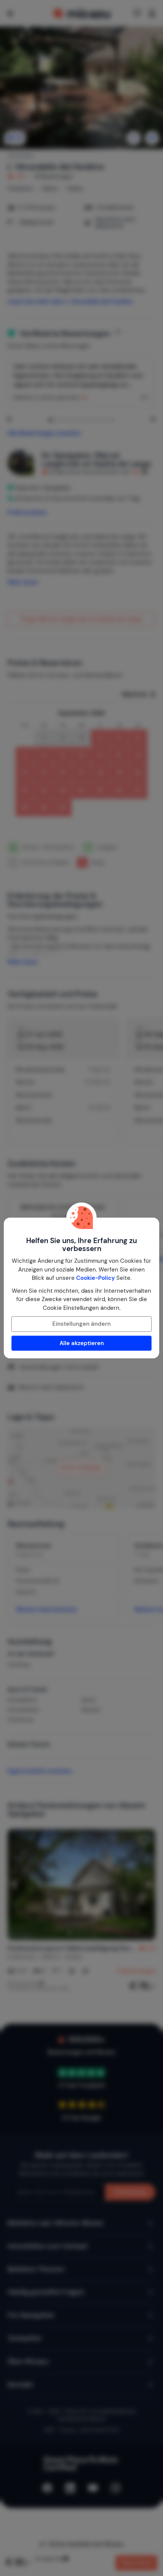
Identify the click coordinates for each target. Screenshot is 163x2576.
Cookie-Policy (96, 1278)
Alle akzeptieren (82, 1343)
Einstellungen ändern (81, 1324)
